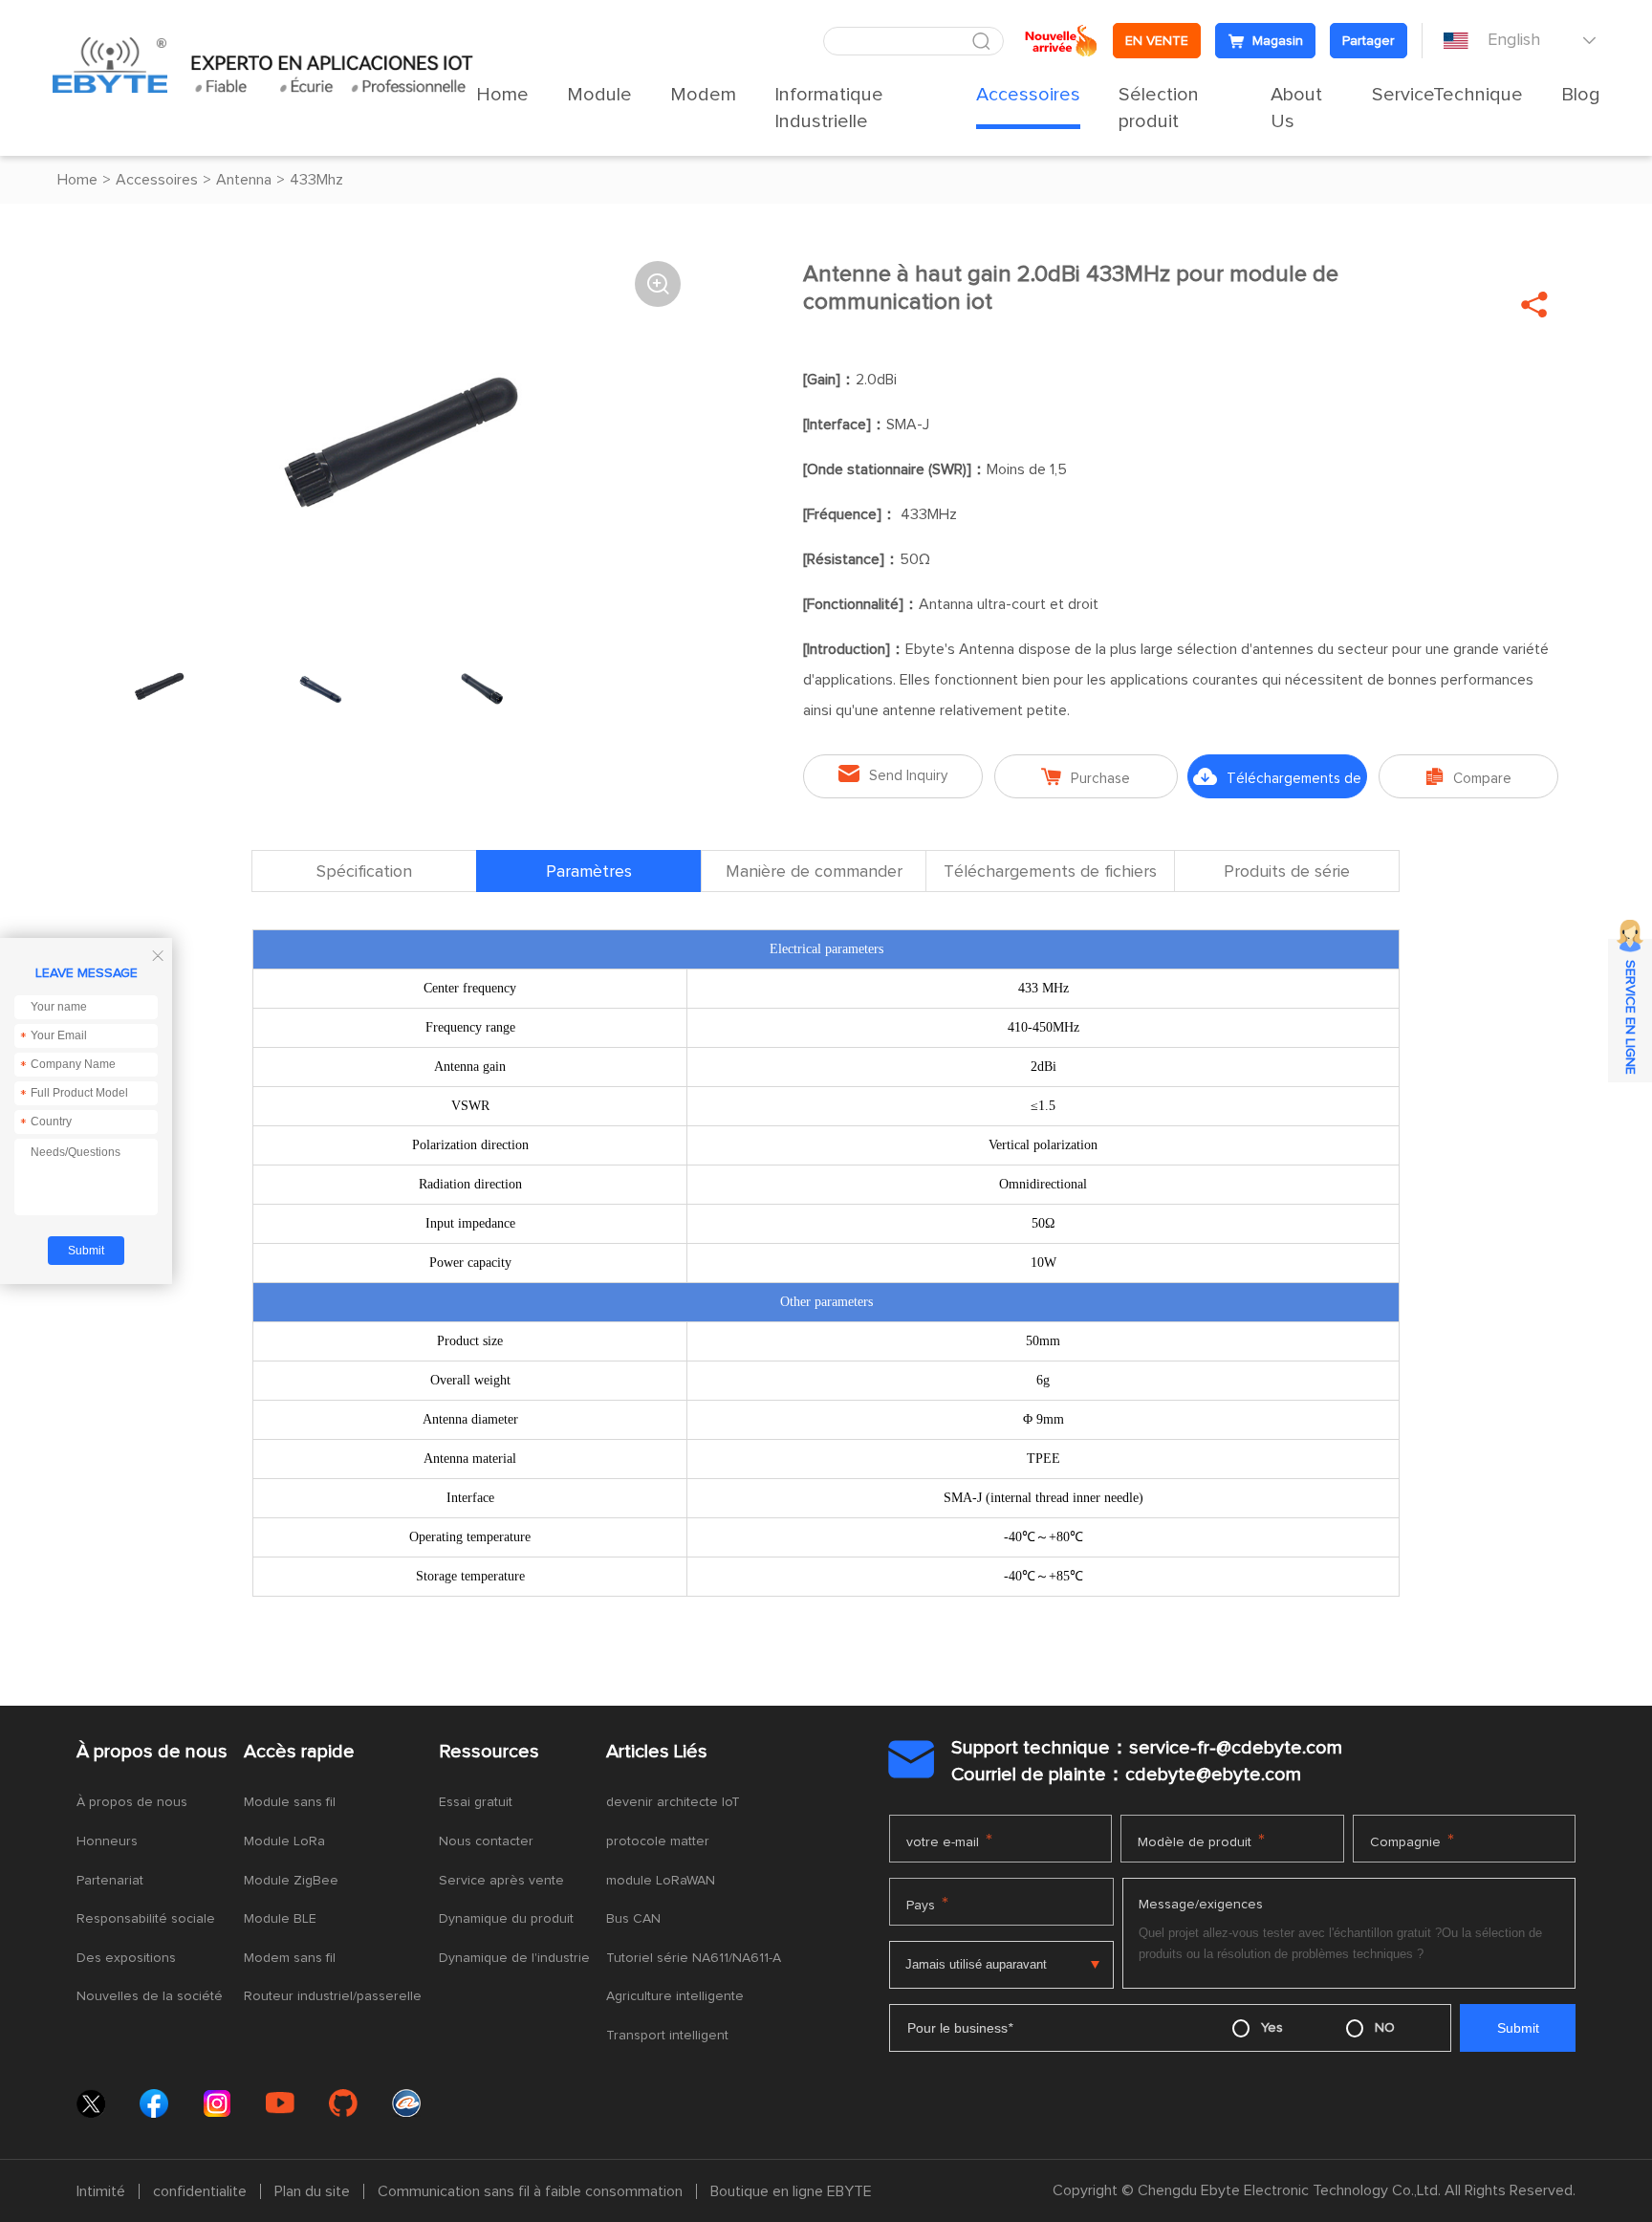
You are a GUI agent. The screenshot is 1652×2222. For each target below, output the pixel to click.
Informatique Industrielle (829, 108)
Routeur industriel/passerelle (333, 1996)
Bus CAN (633, 1919)
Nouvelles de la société (150, 1996)
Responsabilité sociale (146, 1919)
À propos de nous (152, 1752)
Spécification (364, 872)
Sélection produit (1159, 108)
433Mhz (316, 180)
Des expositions (126, 1958)
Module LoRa (284, 1841)
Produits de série (1287, 872)
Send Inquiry (893, 774)
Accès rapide (299, 1752)
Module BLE (280, 1919)
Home (502, 95)
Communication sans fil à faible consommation (530, 2191)
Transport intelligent (667, 2036)
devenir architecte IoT (673, 1802)
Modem (703, 95)
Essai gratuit (476, 1802)
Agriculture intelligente (675, 1996)
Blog (1581, 95)
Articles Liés (657, 1752)
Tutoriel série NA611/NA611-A (694, 1958)
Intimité (101, 2191)
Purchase (1086, 777)
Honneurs (107, 1841)
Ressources (489, 1752)
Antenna (244, 180)
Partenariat (110, 1881)
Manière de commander (814, 872)
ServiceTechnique (1447, 95)
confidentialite (200, 2191)
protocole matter (658, 1841)
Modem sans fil (290, 1958)
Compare (1469, 777)
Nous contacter (486, 1841)
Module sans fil (290, 1802)
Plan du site (312, 2191)
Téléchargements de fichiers (1277, 783)
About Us (1296, 108)
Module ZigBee (291, 1881)
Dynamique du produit (506, 1919)
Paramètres (589, 872)
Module (599, 95)
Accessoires (1028, 95)
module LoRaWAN (661, 1881)
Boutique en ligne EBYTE (791, 2191)
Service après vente (501, 1881)
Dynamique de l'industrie (514, 1958)
